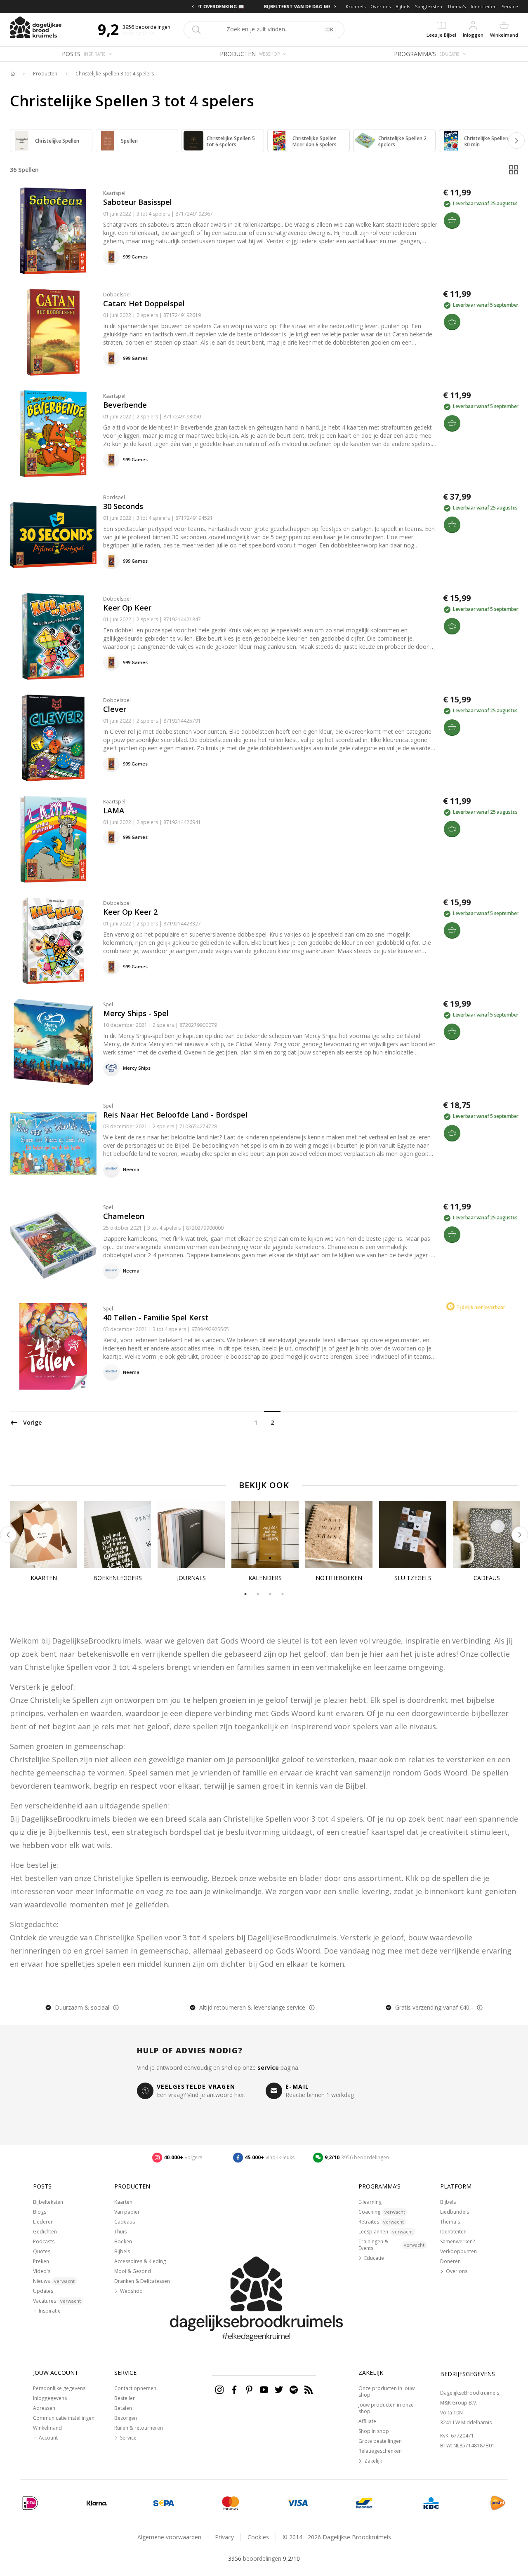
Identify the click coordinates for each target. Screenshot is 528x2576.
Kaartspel (114, 193)
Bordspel (114, 497)
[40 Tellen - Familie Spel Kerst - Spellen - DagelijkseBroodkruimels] (53, 1346)
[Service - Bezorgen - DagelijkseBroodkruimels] (498, 2503)
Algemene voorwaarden (169, 2537)
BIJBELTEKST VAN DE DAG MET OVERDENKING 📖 (264, 6)
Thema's (456, 6)
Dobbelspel (117, 295)
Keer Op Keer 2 (130, 912)
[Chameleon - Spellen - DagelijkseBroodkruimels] (53, 1245)
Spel (108, 1004)
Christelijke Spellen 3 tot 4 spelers (115, 74)
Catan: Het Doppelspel (144, 303)
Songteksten (429, 6)
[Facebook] (234, 2390)
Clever (115, 709)
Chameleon (124, 1216)
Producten (45, 74)
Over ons (381, 6)
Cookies (258, 2537)
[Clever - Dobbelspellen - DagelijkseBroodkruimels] (53, 738)
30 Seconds (123, 506)
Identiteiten (484, 6)
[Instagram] (219, 2390)
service (268, 2068)
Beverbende (125, 405)
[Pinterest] (249, 2390)
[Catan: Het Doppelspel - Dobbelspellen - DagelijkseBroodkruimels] (53, 332)
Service (510, 6)
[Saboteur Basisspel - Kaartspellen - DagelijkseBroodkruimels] (53, 231)
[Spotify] (294, 2390)
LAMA (114, 810)
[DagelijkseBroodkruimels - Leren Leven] (12, 74)
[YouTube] (264, 2390)
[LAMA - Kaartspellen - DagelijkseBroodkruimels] (53, 839)
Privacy (224, 2537)
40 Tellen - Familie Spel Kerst (156, 1317)
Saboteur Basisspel (138, 202)
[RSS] (309, 2390)
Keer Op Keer (127, 608)
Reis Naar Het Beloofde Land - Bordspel (175, 1115)
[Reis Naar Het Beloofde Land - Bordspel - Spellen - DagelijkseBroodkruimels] (53, 1144)
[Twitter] (279, 2390)
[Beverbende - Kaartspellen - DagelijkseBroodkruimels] (53, 434)
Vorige (32, 1422)
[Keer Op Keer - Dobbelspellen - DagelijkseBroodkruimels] (53, 636)
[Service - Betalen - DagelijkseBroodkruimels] (30, 2503)
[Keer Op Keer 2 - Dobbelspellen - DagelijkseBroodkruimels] (53, 941)
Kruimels (356, 6)
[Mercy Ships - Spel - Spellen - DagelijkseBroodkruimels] (53, 1042)
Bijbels (403, 6)
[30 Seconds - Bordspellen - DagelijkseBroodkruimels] (53, 535)
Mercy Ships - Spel (136, 1013)
